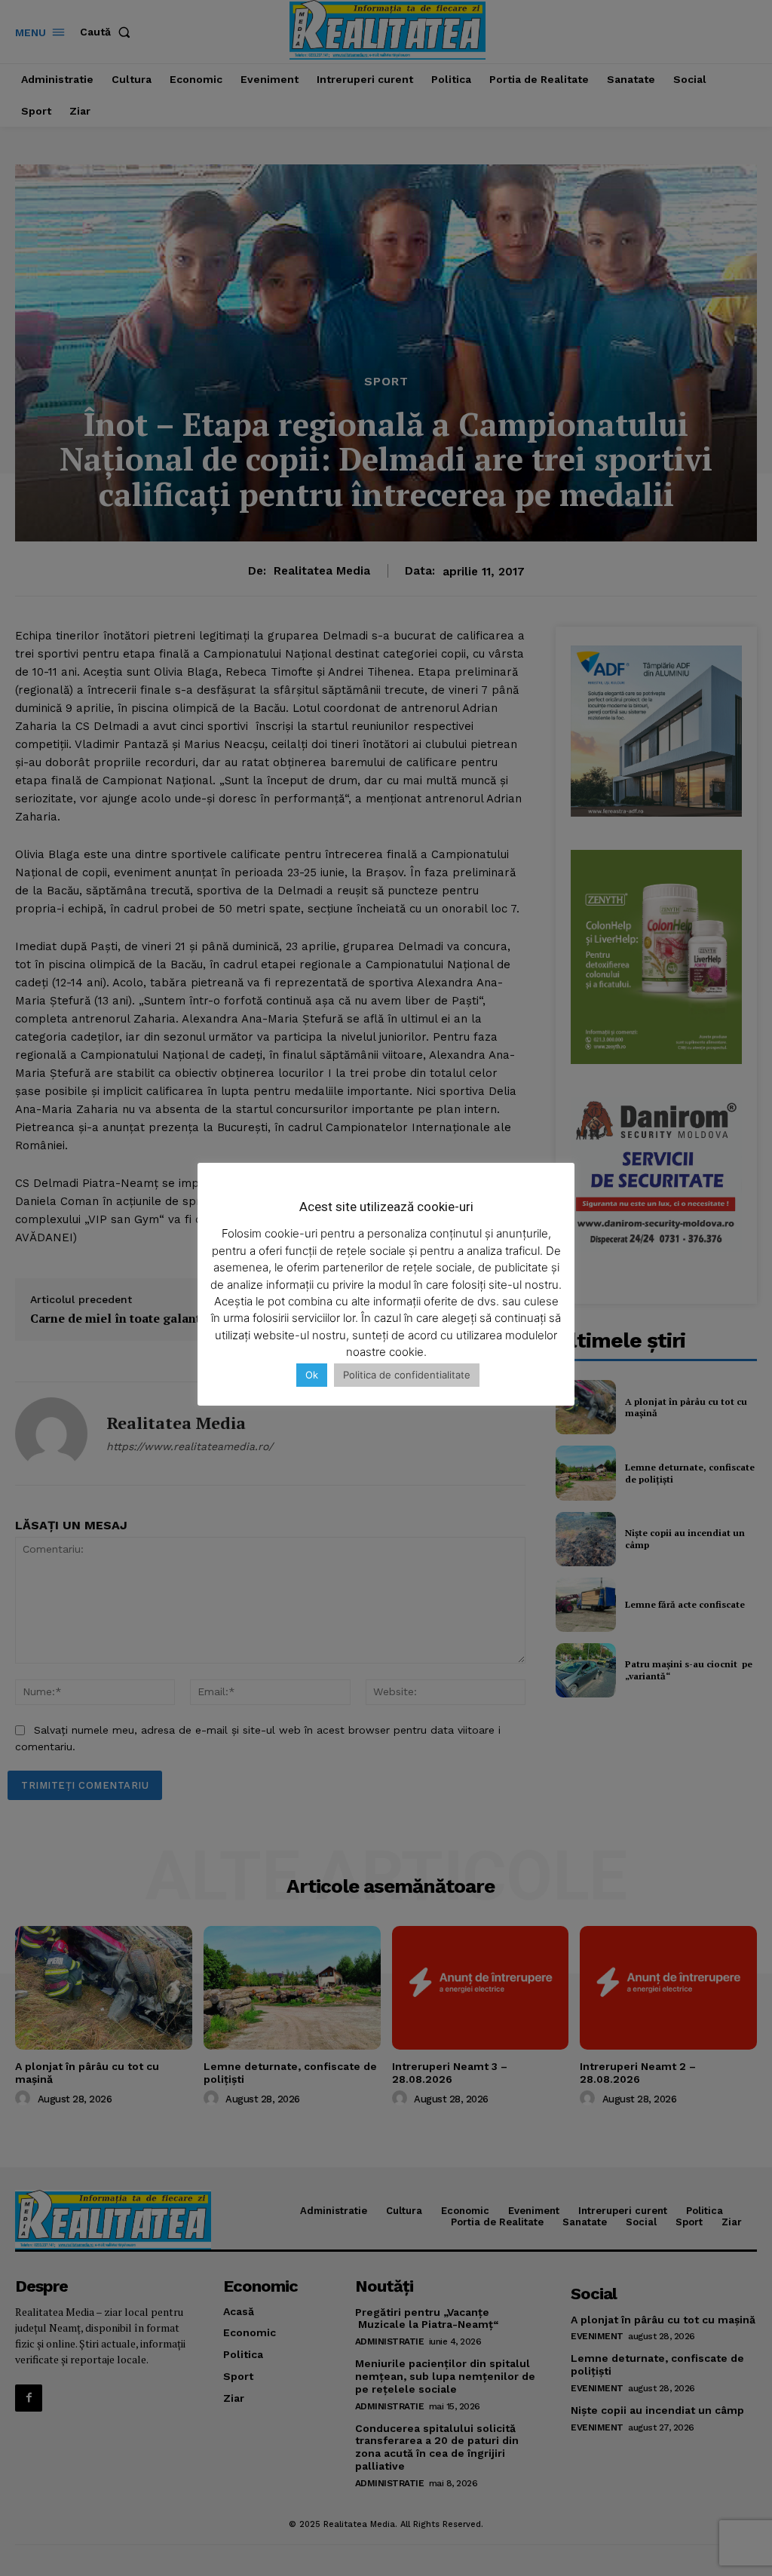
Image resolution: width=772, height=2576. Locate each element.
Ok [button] (312, 1375)
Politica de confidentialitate (407, 1375)
